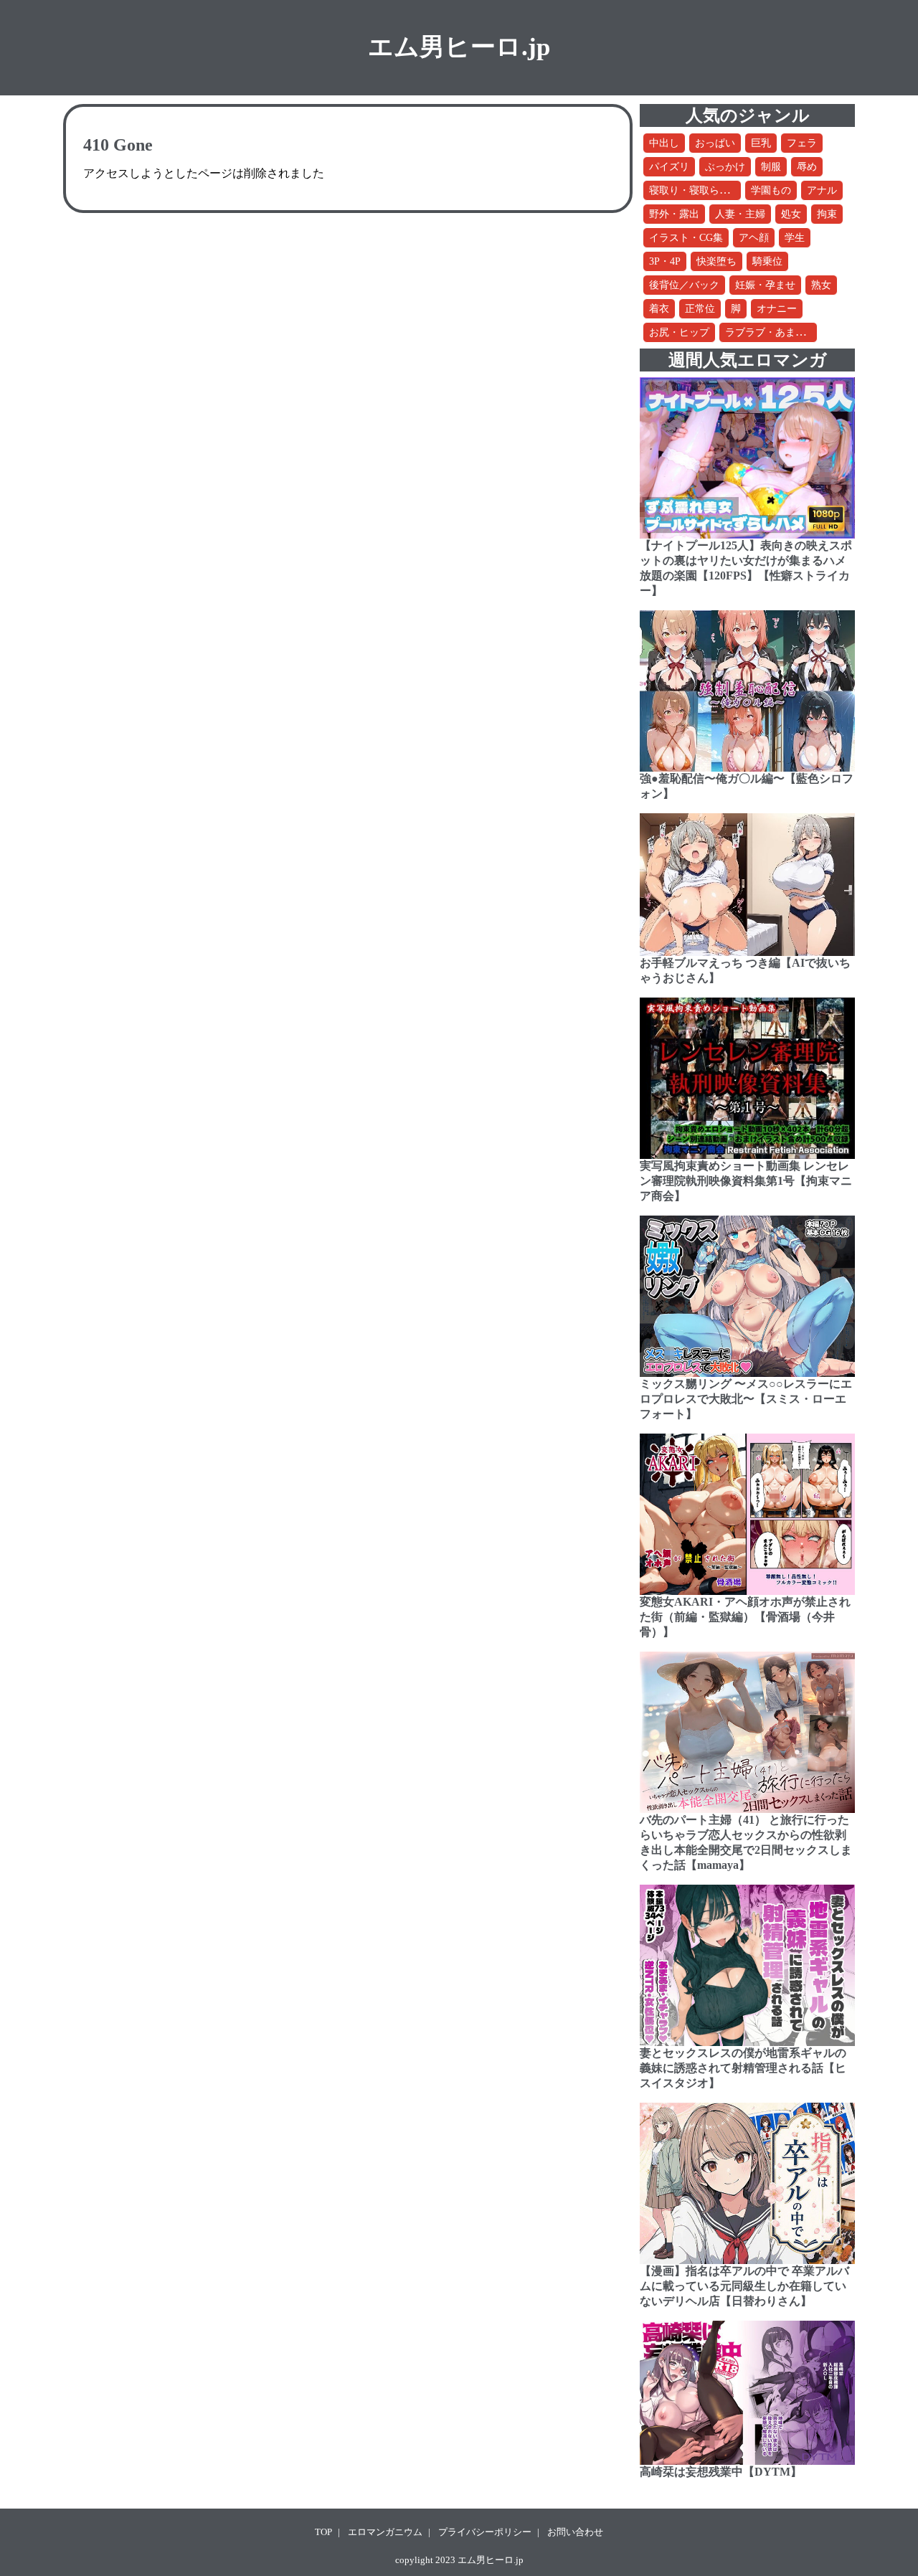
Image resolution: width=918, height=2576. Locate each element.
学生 (795, 238)
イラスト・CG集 (686, 238)
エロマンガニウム (385, 2532)
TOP (323, 2532)
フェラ (802, 143)
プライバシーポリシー (485, 2532)
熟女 (821, 285)
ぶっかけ (725, 167)
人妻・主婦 (740, 214)
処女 (791, 214)
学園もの (771, 190)
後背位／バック (684, 285)
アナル (822, 190)
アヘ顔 (754, 238)
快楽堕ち (716, 261)
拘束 (827, 214)
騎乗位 (767, 261)
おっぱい (715, 143)
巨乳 (761, 143)
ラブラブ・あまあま (770, 332)
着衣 (659, 309)
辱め (807, 167)
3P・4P (665, 261)
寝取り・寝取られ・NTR (704, 190)
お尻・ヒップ (679, 332)
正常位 (700, 309)
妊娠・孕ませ (765, 285)
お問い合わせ (575, 2532)
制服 (771, 167)
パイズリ (669, 167)
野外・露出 (674, 214)
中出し (664, 143)
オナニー (777, 309)
